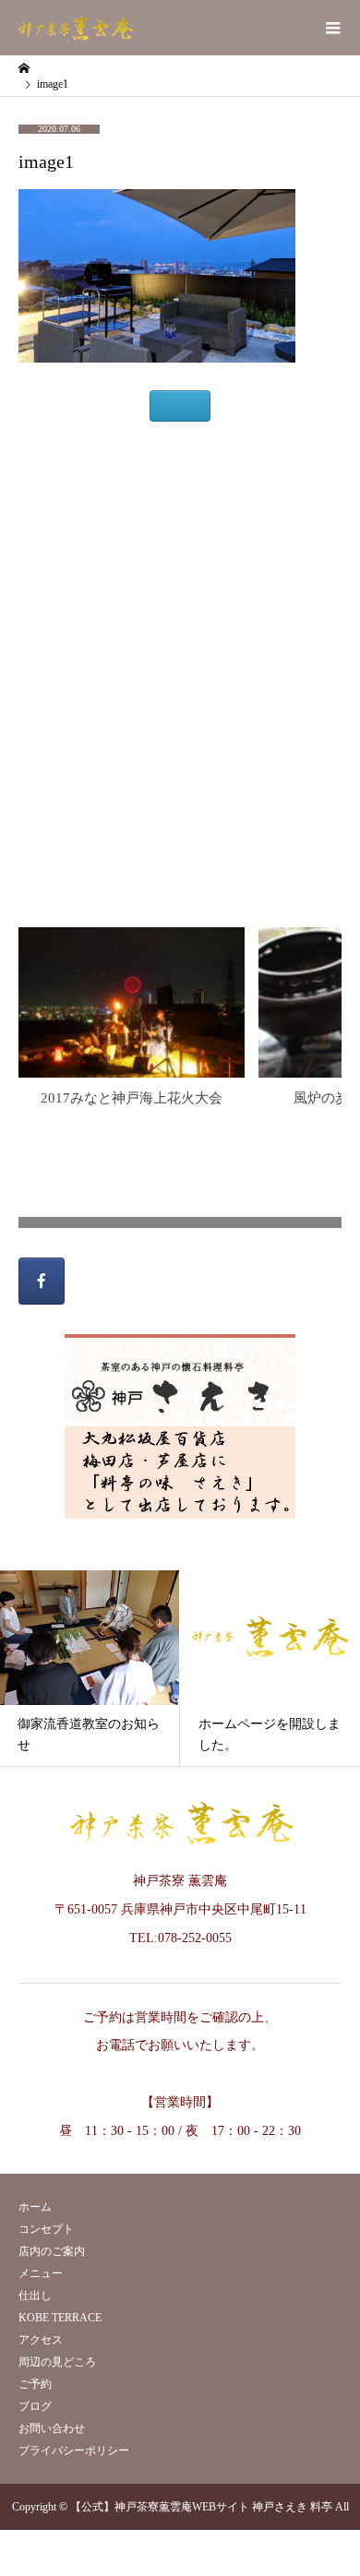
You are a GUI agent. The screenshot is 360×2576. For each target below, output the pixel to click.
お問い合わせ (52, 2428)
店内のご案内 (52, 2251)
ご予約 (35, 2384)
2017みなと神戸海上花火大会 (132, 1098)
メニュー (41, 2273)
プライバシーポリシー (74, 2451)
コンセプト (46, 2229)
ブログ (35, 2406)
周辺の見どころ (57, 2362)
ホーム (35, 2207)
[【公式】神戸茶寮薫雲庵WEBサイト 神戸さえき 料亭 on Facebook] (42, 1281)
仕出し (35, 2296)
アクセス (41, 2340)
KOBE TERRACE (60, 2318)
